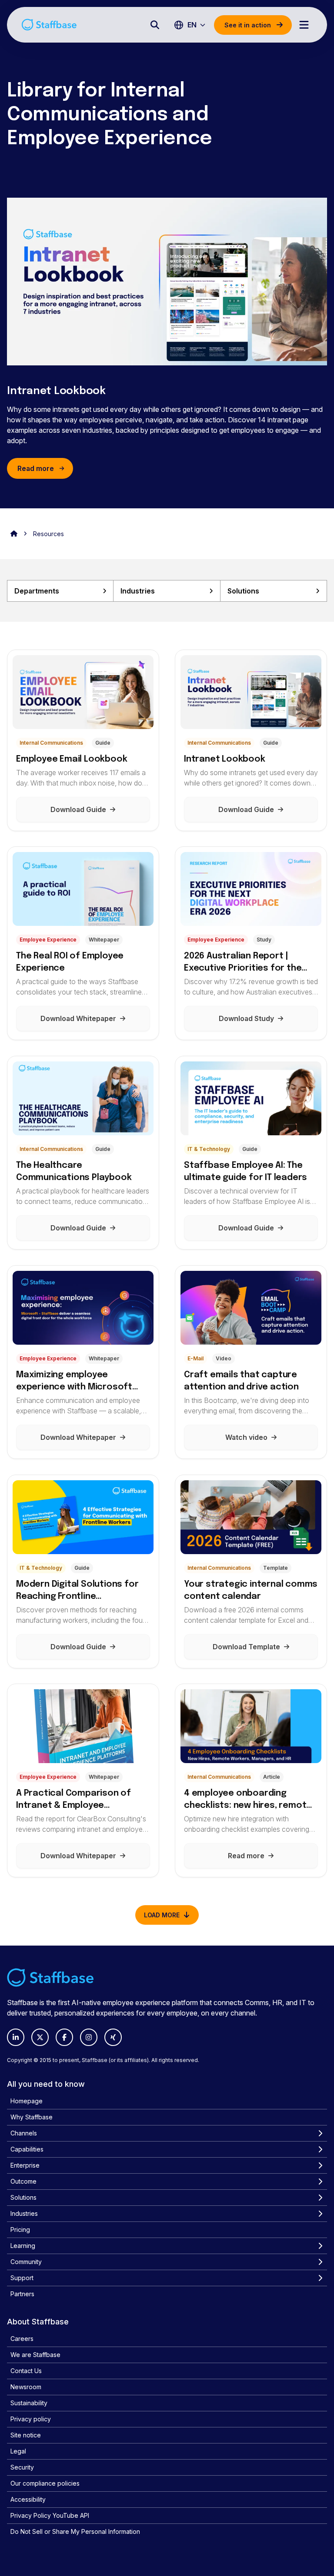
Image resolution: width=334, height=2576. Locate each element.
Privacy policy (31, 2419)
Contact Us (26, 2371)
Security (22, 2467)
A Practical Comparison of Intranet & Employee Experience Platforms (73, 1800)
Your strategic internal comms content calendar (251, 1590)
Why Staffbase (32, 2117)
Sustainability (29, 2403)
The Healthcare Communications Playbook (74, 1172)
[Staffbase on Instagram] (89, 2037)
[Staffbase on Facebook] (64, 2037)
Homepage (27, 2101)
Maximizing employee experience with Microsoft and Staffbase (74, 1382)
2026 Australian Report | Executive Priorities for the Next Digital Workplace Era (243, 963)
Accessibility (28, 2499)
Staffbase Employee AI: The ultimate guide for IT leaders (245, 1172)
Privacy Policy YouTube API (50, 2515)
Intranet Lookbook (56, 391)
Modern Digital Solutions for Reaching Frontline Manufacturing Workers (77, 1591)
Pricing (20, 2230)
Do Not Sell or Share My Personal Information (75, 2531)
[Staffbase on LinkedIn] (16, 2037)
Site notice (26, 2435)
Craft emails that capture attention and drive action (241, 1381)
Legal (18, 2451)
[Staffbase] (49, 25)
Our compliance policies (45, 2483)
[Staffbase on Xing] (113, 2037)
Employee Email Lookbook (72, 759)
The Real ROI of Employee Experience (70, 962)
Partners (22, 2294)
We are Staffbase (35, 2355)
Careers (22, 2339)
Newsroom (26, 2387)
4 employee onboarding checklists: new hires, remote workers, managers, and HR (248, 1800)
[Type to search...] (155, 25)
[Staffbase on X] (40, 2037)
